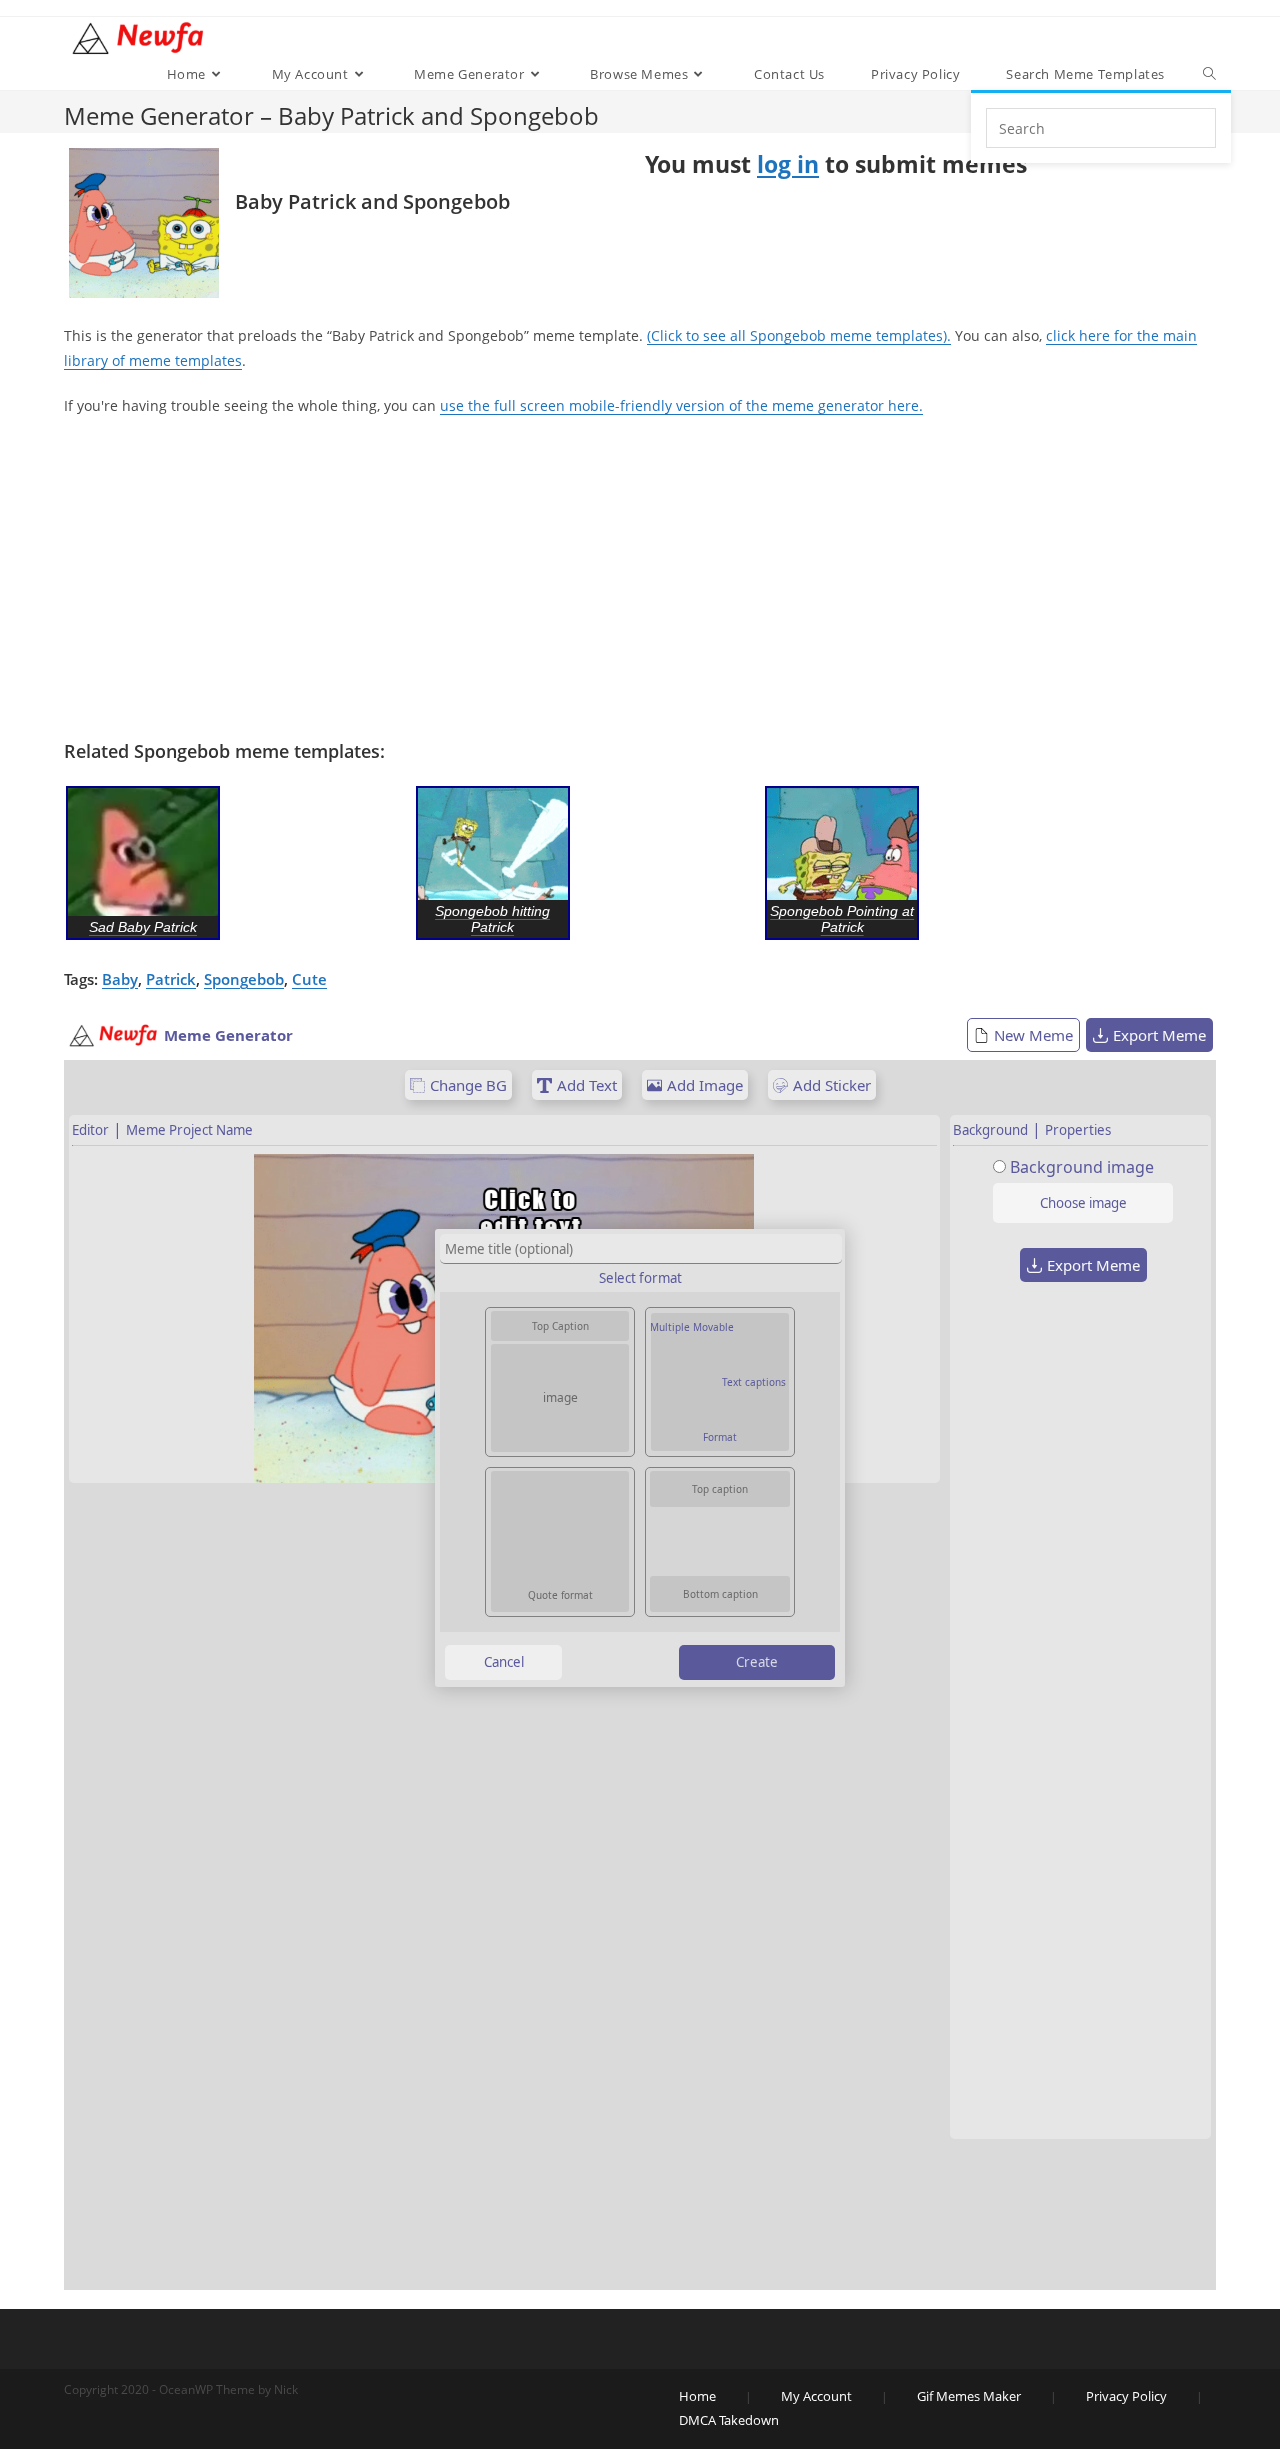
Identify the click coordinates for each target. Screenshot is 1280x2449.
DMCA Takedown (729, 2420)
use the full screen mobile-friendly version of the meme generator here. (681, 405)
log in (788, 164)
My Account (816, 2396)
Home (697, 2396)
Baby (120, 979)
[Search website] (1209, 74)
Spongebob (244, 979)
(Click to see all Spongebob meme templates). (799, 335)
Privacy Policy (1126, 2396)
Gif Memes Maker (969, 2396)
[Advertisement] (640, 579)
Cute (309, 979)
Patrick (171, 979)
